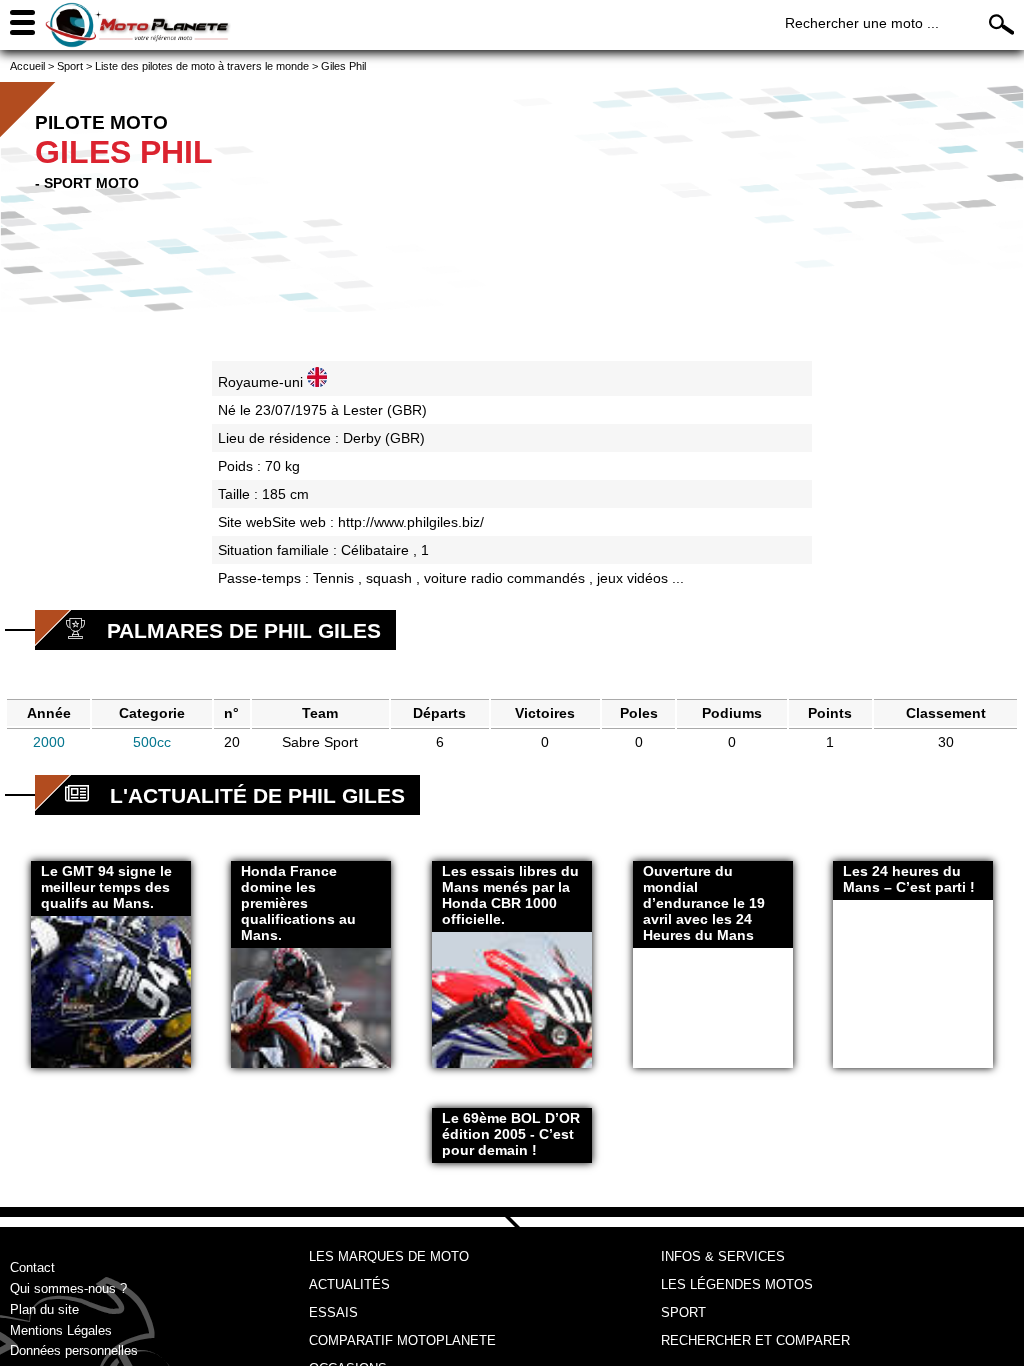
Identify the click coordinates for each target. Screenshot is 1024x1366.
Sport (683, 1312)
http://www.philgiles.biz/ (411, 522)
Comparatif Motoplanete (402, 1340)
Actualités (349, 1284)
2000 (49, 742)
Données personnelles (74, 1350)
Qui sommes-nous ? (68, 1288)
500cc (152, 742)
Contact (32, 1267)
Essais (333, 1312)
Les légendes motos (737, 1284)
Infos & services (723, 1256)
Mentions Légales (61, 1330)
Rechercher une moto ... (862, 23)
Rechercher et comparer (755, 1340)
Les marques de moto (389, 1256)
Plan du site (44, 1309)
